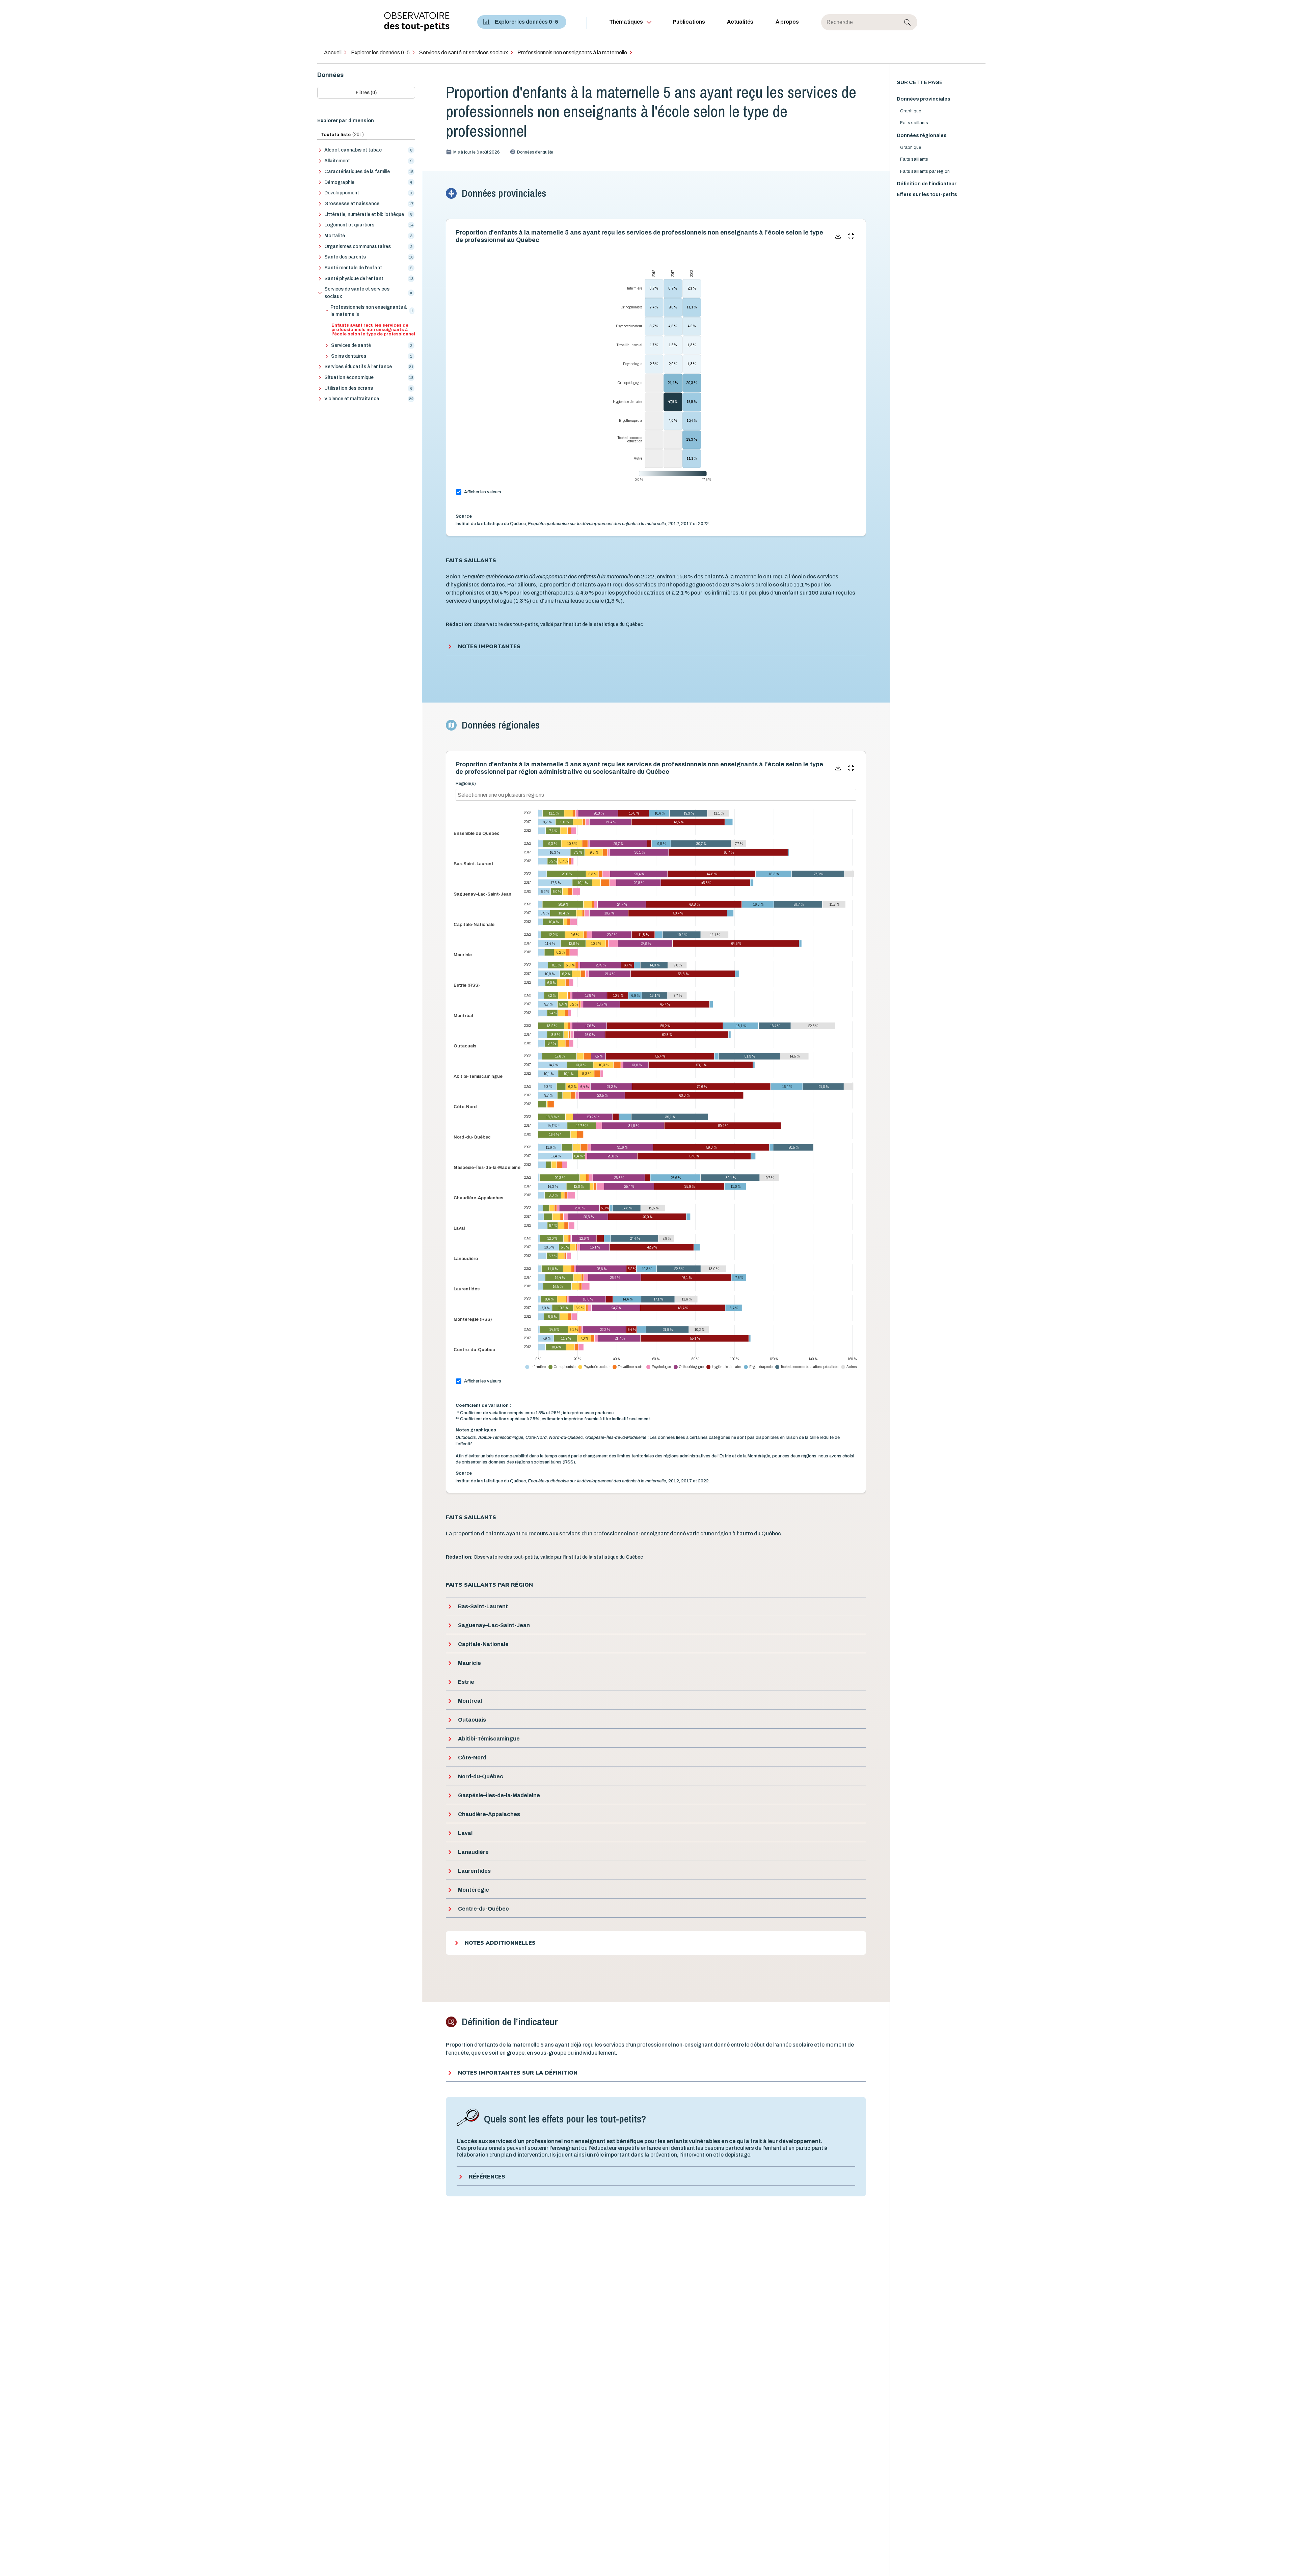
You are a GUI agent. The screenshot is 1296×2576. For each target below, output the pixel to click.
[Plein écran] (851, 236)
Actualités (740, 22)
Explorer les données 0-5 (526, 22)
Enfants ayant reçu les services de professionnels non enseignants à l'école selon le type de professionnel (373, 330)
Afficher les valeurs (483, 492)
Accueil (333, 52)
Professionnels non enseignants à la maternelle (572, 52)
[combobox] (538, 795)
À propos (787, 22)
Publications (689, 22)
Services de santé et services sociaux (464, 52)
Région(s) (466, 784)
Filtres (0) (366, 93)
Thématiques (626, 22)
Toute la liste (342, 134)
